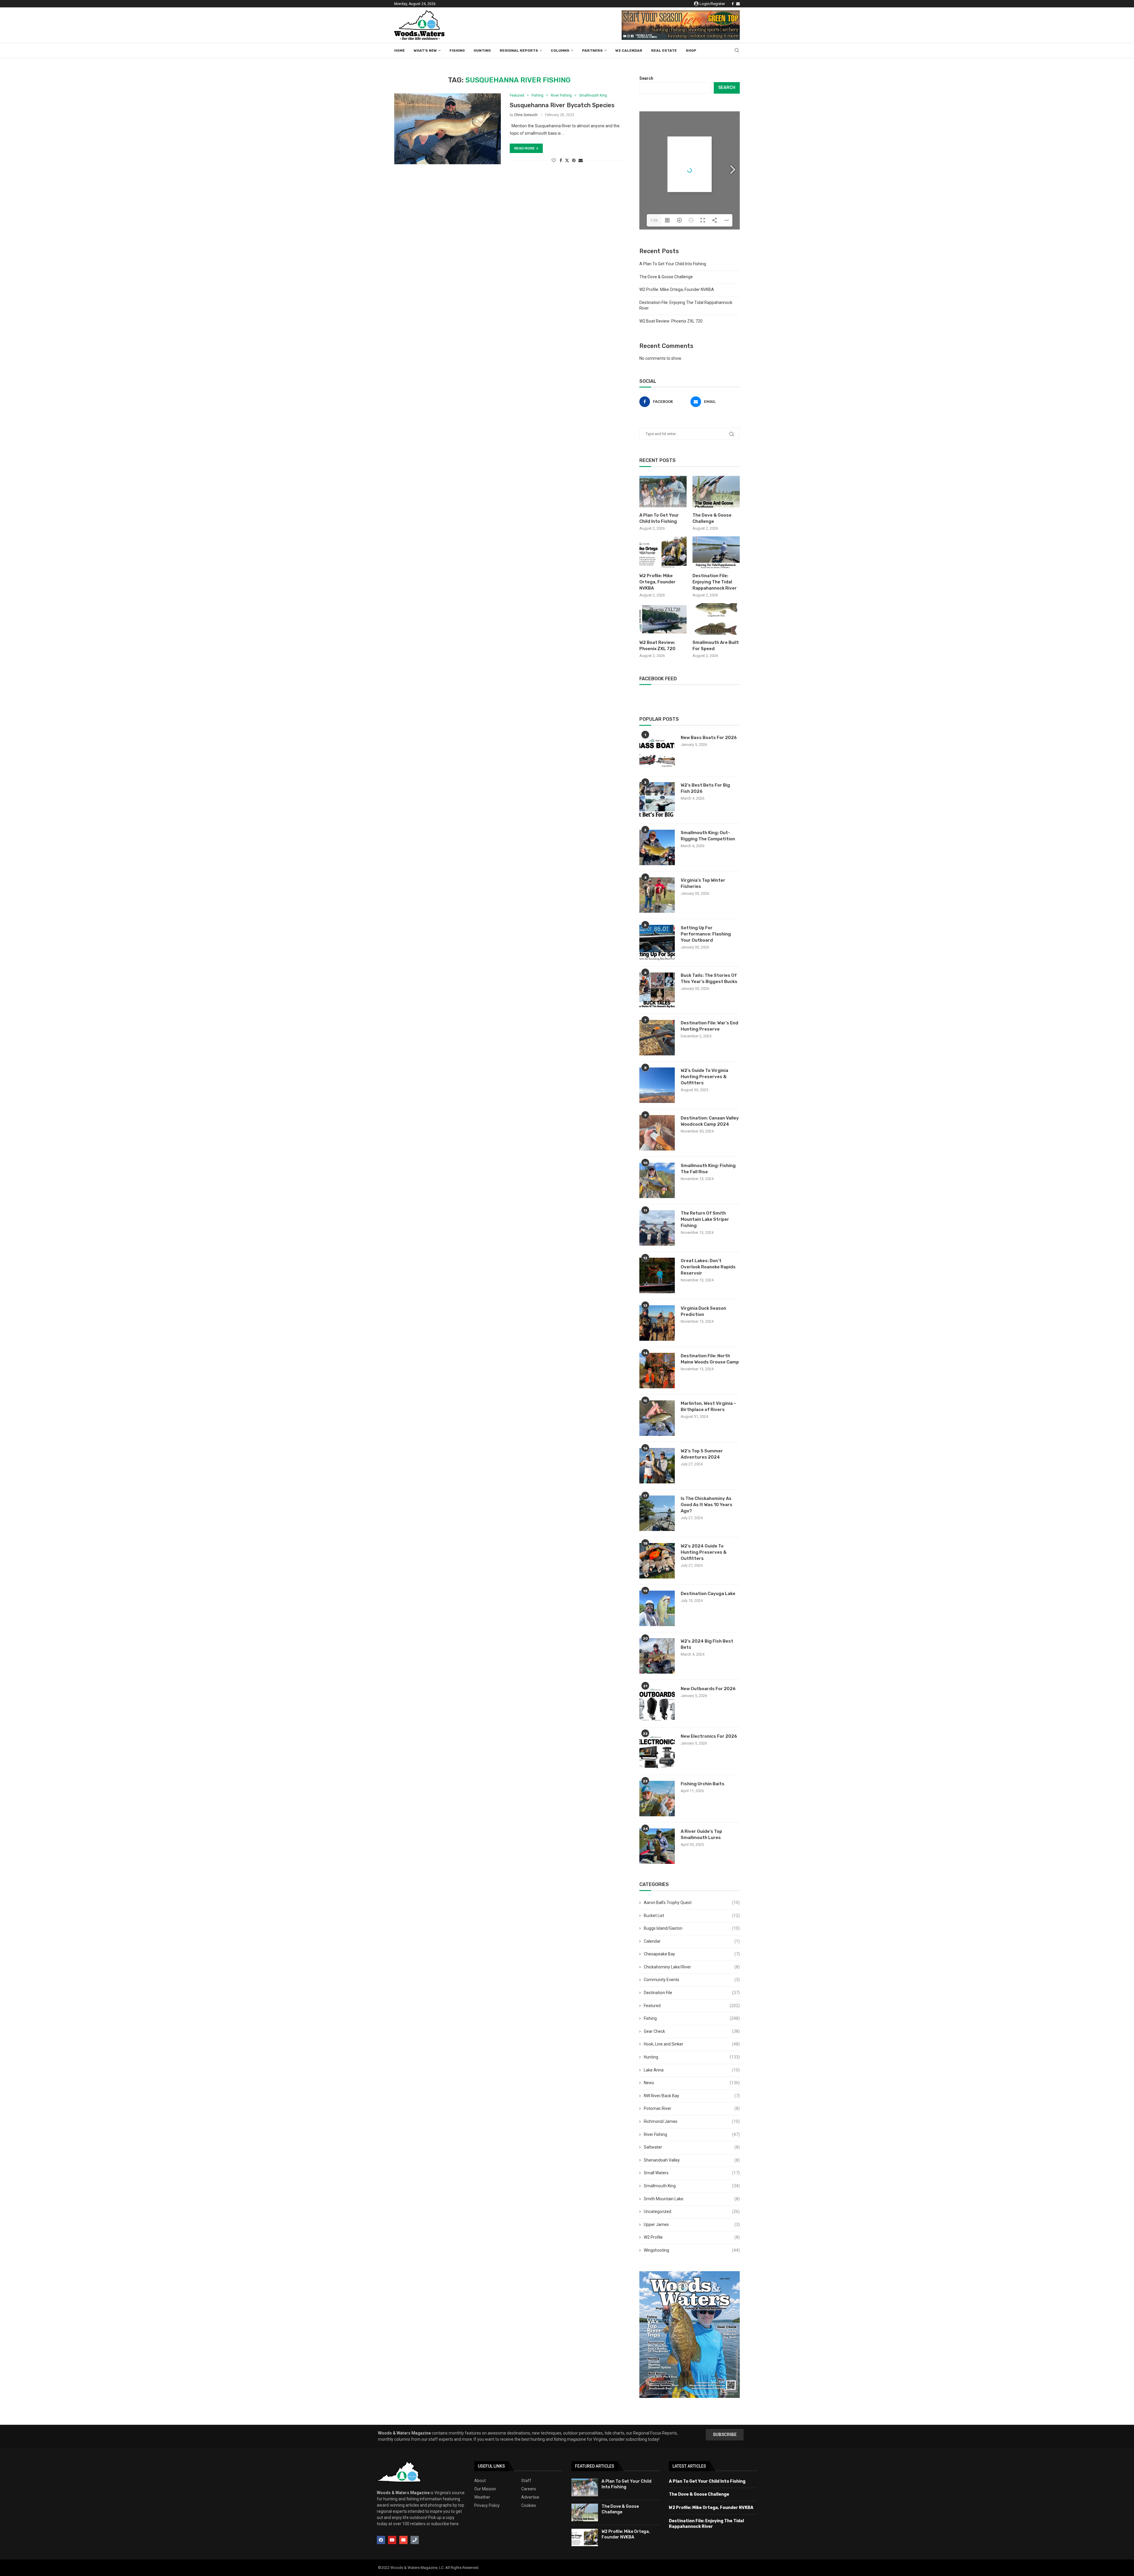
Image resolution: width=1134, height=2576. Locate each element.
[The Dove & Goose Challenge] (716, 492)
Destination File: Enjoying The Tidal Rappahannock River (715, 582)
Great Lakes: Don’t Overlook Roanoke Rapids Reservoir (708, 1267)
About (480, 2481)
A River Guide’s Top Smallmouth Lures (701, 1834)
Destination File (692, 1993)
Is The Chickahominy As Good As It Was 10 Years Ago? (707, 1505)
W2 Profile (692, 2237)
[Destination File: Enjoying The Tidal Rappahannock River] (716, 552)
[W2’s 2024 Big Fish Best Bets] (657, 1656)
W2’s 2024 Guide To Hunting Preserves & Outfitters (704, 1552)
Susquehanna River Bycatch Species (562, 105)
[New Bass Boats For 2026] (657, 752)
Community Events (692, 1980)
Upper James (692, 2224)
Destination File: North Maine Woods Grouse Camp (710, 1359)
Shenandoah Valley (692, 2160)
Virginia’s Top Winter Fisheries (703, 883)
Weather (482, 2497)
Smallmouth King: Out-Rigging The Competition (708, 836)
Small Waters (692, 2173)
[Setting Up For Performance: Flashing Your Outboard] (657, 943)
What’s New (425, 51)
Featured (692, 2006)
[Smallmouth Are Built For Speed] (716, 619)
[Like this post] (554, 160)
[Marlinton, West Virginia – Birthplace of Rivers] (657, 1418)
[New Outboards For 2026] (657, 1703)
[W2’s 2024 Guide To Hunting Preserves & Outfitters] (657, 1561)
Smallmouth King (692, 2186)
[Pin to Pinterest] (574, 160)
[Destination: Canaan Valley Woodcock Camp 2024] (657, 1133)
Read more (524, 148)
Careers (529, 2489)
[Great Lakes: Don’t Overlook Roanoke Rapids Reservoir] (657, 1275)
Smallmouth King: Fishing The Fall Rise (708, 1169)
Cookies (529, 2505)
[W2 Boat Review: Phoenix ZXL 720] (663, 619)
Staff (526, 2481)
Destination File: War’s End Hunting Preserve (709, 1026)
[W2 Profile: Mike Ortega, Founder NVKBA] (663, 552)
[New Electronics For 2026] (657, 1751)
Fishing (457, 51)
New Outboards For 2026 (708, 1689)
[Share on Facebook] (561, 160)
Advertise (530, 2497)
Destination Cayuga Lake (708, 1594)
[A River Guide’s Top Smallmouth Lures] (657, 1846)
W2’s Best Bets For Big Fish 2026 (705, 788)
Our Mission (485, 2489)
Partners (592, 51)
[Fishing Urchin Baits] (657, 1799)
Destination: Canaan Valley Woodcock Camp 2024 (710, 1121)
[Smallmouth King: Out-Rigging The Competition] (657, 847)
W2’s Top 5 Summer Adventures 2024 (702, 1454)
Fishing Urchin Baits (703, 1784)
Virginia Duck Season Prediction (703, 1311)
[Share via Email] (581, 160)
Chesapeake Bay (692, 1954)
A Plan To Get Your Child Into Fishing (673, 264)
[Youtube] (392, 2540)
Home (400, 51)
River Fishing (692, 2134)
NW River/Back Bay (692, 2096)
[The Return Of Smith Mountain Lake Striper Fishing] (657, 1228)
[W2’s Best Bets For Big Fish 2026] (657, 800)
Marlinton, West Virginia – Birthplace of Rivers (708, 1406)
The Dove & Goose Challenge (666, 277)
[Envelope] (403, 2540)
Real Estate (664, 51)
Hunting (482, 51)
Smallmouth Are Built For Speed (716, 646)
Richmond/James (692, 2121)
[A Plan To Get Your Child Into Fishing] (663, 492)
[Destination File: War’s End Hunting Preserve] (657, 1038)
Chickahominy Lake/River (692, 1967)
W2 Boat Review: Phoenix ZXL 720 (671, 321)
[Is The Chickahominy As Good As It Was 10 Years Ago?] (657, 1513)
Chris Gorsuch (526, 115)
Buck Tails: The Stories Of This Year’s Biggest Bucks (709, 978)
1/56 (654, 220)
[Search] (737, 51)
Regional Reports (519, 51)
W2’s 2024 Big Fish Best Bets (707, 1644)
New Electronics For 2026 (709, 1736)
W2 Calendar (629, 51)
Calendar (692, 1941)
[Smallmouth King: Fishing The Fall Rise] (657, 1180)
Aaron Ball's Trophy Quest (692, 1903)
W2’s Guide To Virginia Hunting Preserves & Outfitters (704, 1077)
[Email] (738, 4)
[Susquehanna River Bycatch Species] (448, 129)
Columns (560, 51)
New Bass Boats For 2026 (709, 738)
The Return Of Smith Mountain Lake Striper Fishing (705, 1219)
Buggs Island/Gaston (692, 1928)
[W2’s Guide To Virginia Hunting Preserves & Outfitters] (657, 1085)
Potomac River (692, 2108)
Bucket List (692, 1916)
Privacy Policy (487, 2505)
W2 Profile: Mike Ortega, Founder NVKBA (677, 289)
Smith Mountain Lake (692, 2199)
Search (646, 78)
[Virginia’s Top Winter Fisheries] (657, 895)
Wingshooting (692, 2250)
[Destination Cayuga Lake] (657, 1608)
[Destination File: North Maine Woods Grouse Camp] (657, 1371)
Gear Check (692, 2031)
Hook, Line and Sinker (692, 2044)
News (692, 2083)
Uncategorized (692, 2212)
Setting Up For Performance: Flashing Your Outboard (706, 934)
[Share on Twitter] (567, 160)
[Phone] (415, 2540)
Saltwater (692, 2147)
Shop (691, 51)
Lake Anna (692, 2070)
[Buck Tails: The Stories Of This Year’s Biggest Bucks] (657, 990)
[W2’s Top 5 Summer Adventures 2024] (657, 1466)
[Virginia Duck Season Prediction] (657, 1323)
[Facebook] (733, 4)
